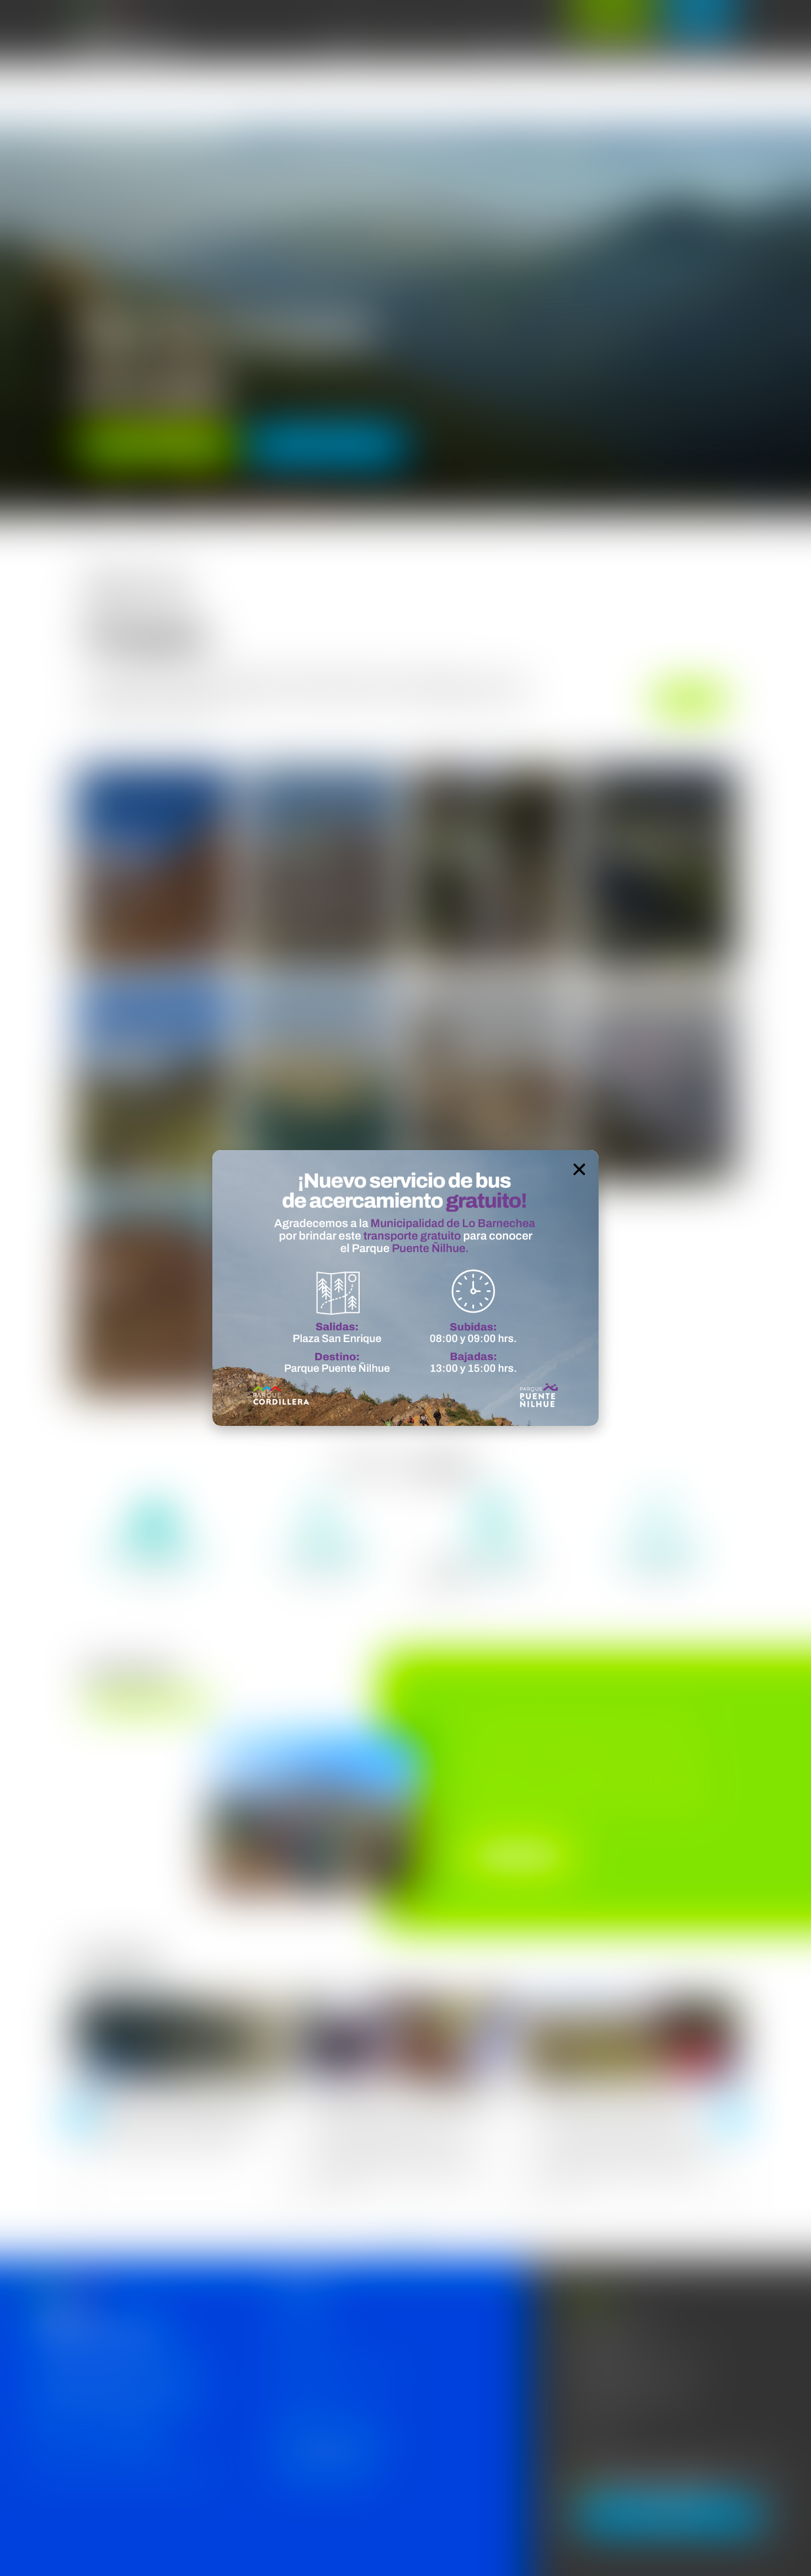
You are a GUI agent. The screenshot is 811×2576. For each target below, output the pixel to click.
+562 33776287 (603, 2427)
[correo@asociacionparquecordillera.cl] (570, 2400)
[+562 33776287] (570, 2430)
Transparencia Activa (305, 2348)
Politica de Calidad (300, 2323)
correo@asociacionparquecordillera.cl (637, 2398)
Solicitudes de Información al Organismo (337, 2374)
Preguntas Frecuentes (307, 2399)
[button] (14, 321)
